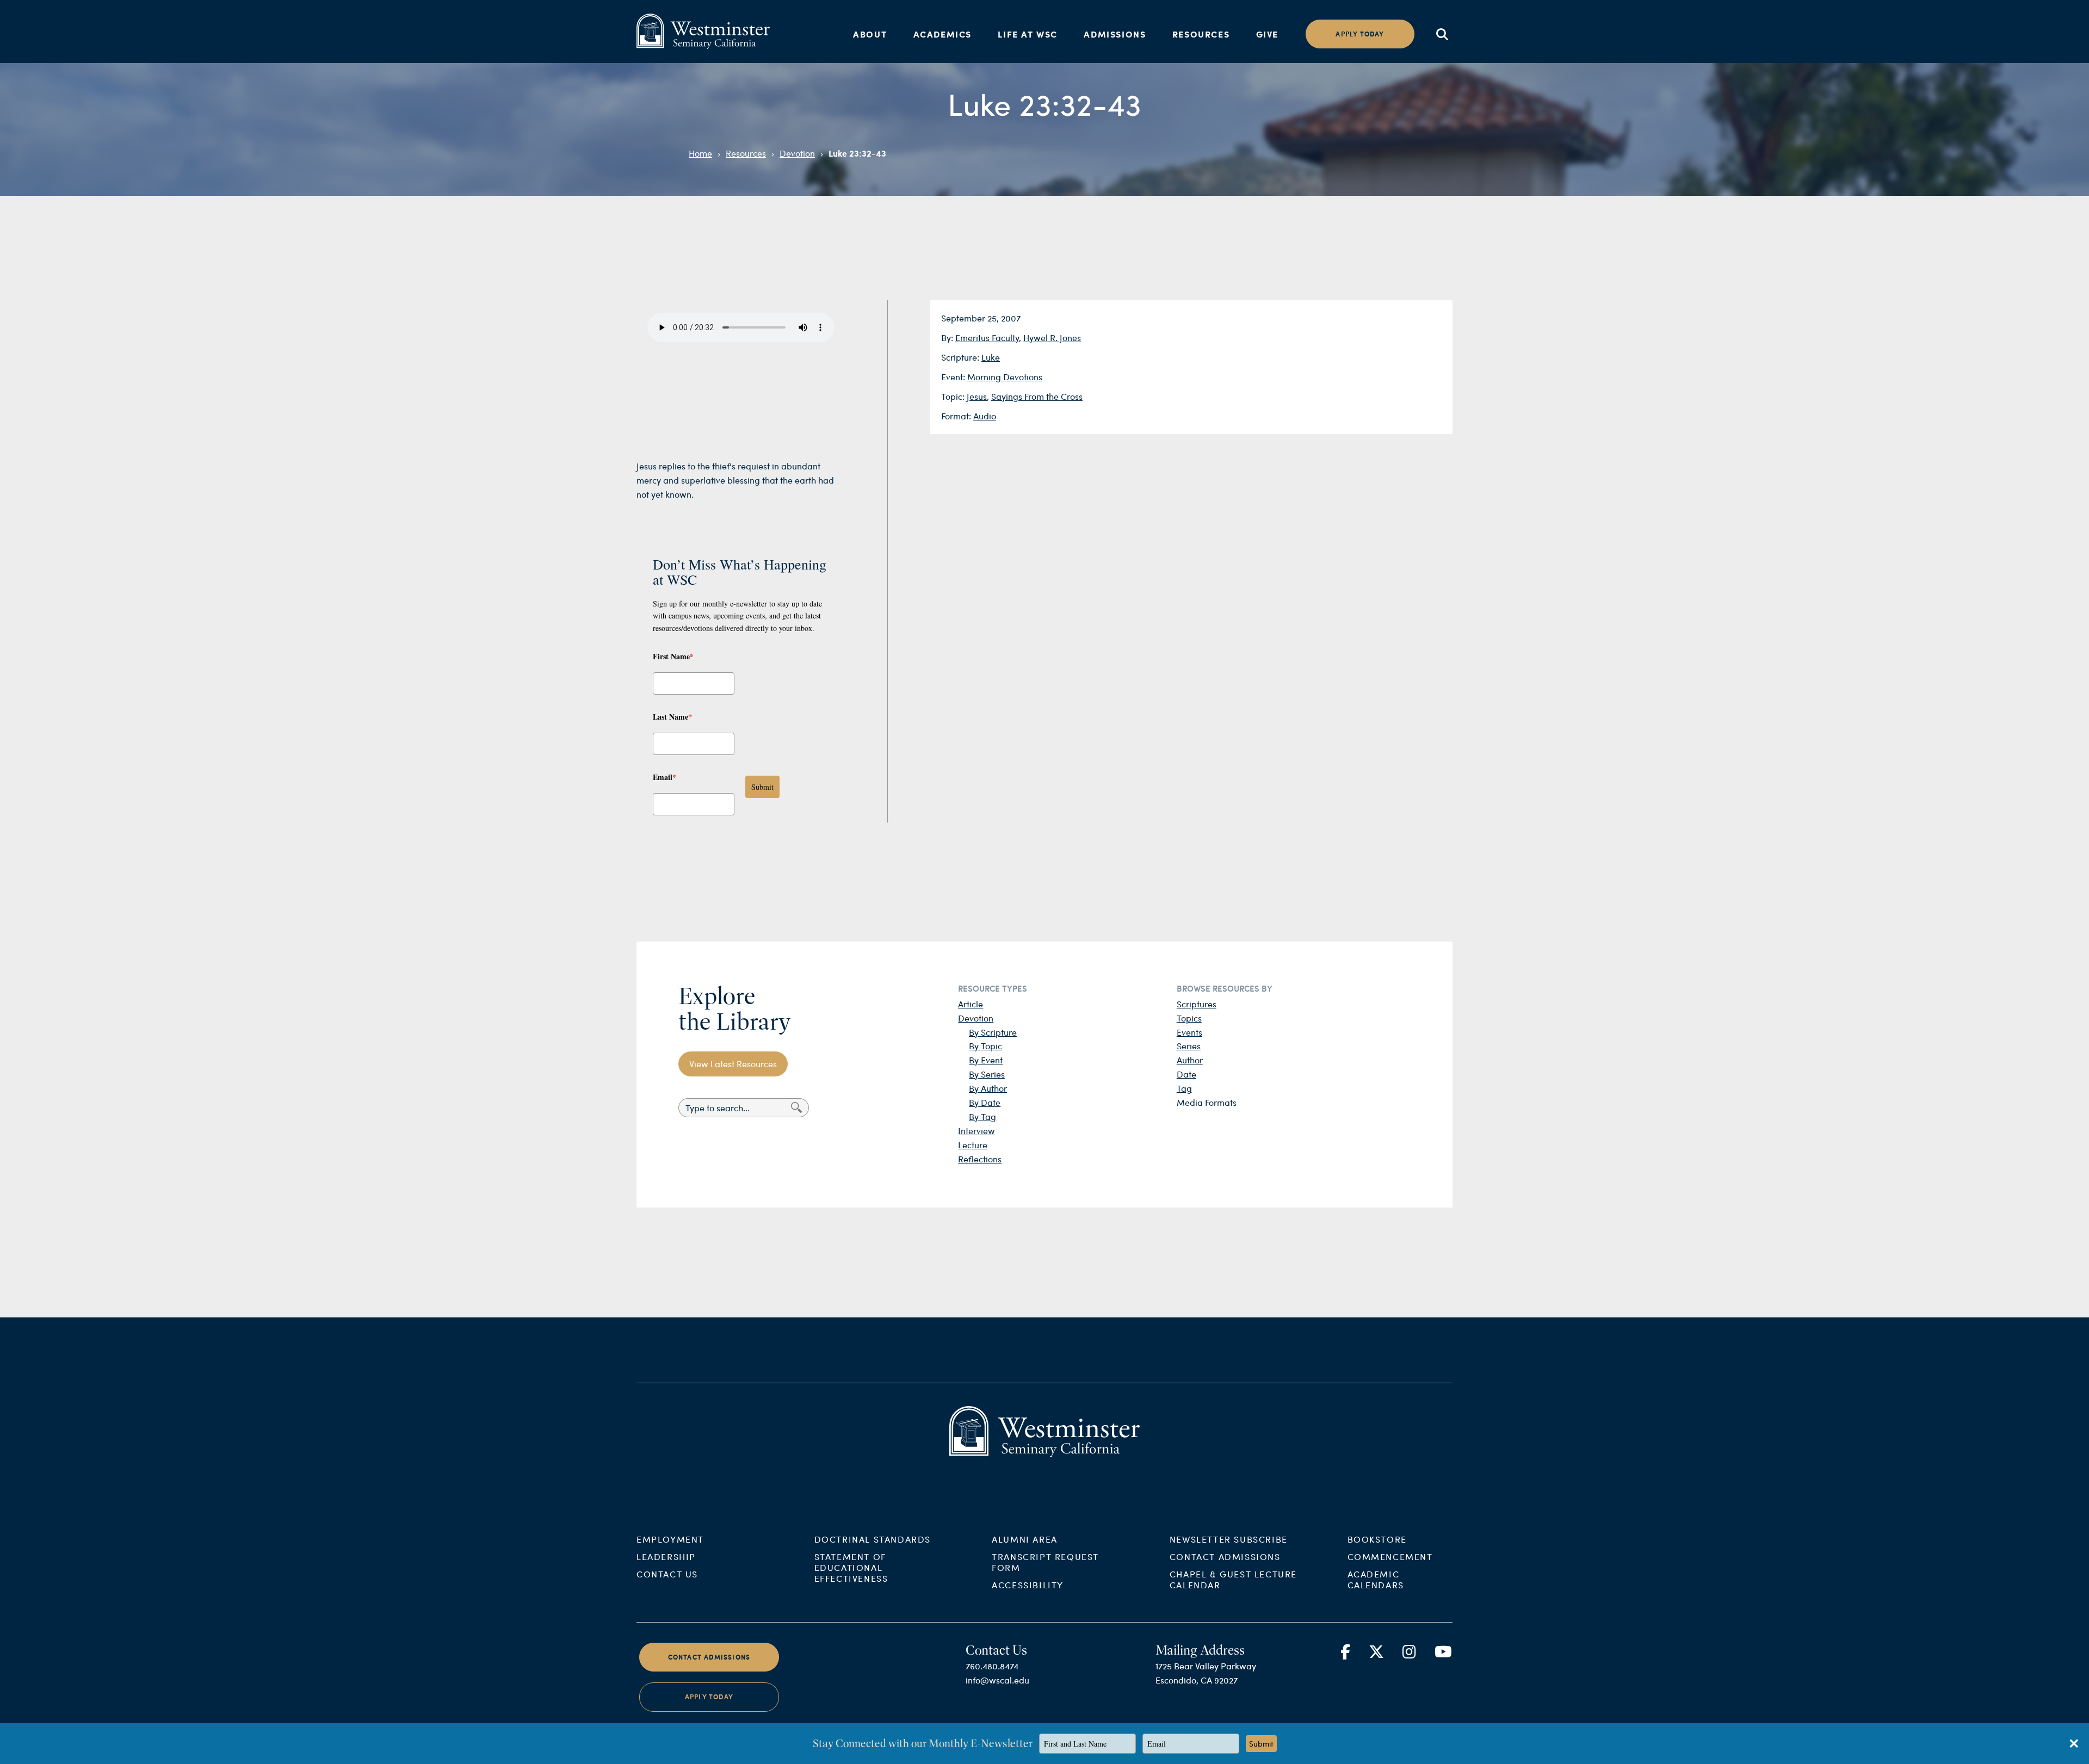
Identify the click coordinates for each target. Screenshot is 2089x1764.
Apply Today (709, 1697)
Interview (976, 1131)
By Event (986, 1060)
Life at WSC (1028, 34)
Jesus (977, 396)
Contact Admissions (1225, 1556)
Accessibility (1028, 1585)
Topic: (954, 396)
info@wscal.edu (997, 1680)
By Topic (985, 1046)
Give (1267, 34)
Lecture (973, 1145)
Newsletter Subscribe (1229, 1539)
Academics (942, 34)
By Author (988, 1088)
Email (665, 777)
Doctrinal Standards (873, 1539)
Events (1189, 1032)
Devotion (797, 153)
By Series (987, 1074)
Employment (670, 1539)
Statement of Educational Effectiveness (851, 1567)
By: (948, 338)
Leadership (666, 1556)
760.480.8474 (992, 1666)
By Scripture (993, 1032)
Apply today (1360, 34)
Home (700, 153)
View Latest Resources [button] (733, 1064)
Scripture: (961, 357)
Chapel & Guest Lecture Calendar (1233, 1579)
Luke (991, 357)
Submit (762, 787)
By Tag (982, 1116)
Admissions (1115, 34)
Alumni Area (1025, 1539)
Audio (985, 416)
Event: (954, 377)
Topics (1189, 1018)
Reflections (980, 1159)
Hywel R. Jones (1052, 338)
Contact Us (667, 1574)
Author (1190, 1060)
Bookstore (1377, 1539)
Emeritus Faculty (987, 338)
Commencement (1390, 1556)
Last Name (672, 717)
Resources (1201, 34)
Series (1189, 1046)
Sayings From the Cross (1037, 396)
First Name (673, 656)
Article (971, 1004)
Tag (1184, 1088)
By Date (985, 1102)
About (870, 34)
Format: (957, 416)
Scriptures (1197, 1004)
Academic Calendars (1376, 1579)
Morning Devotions (1005, 377)
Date (1186, 1074)
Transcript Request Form (1045, 1562)
